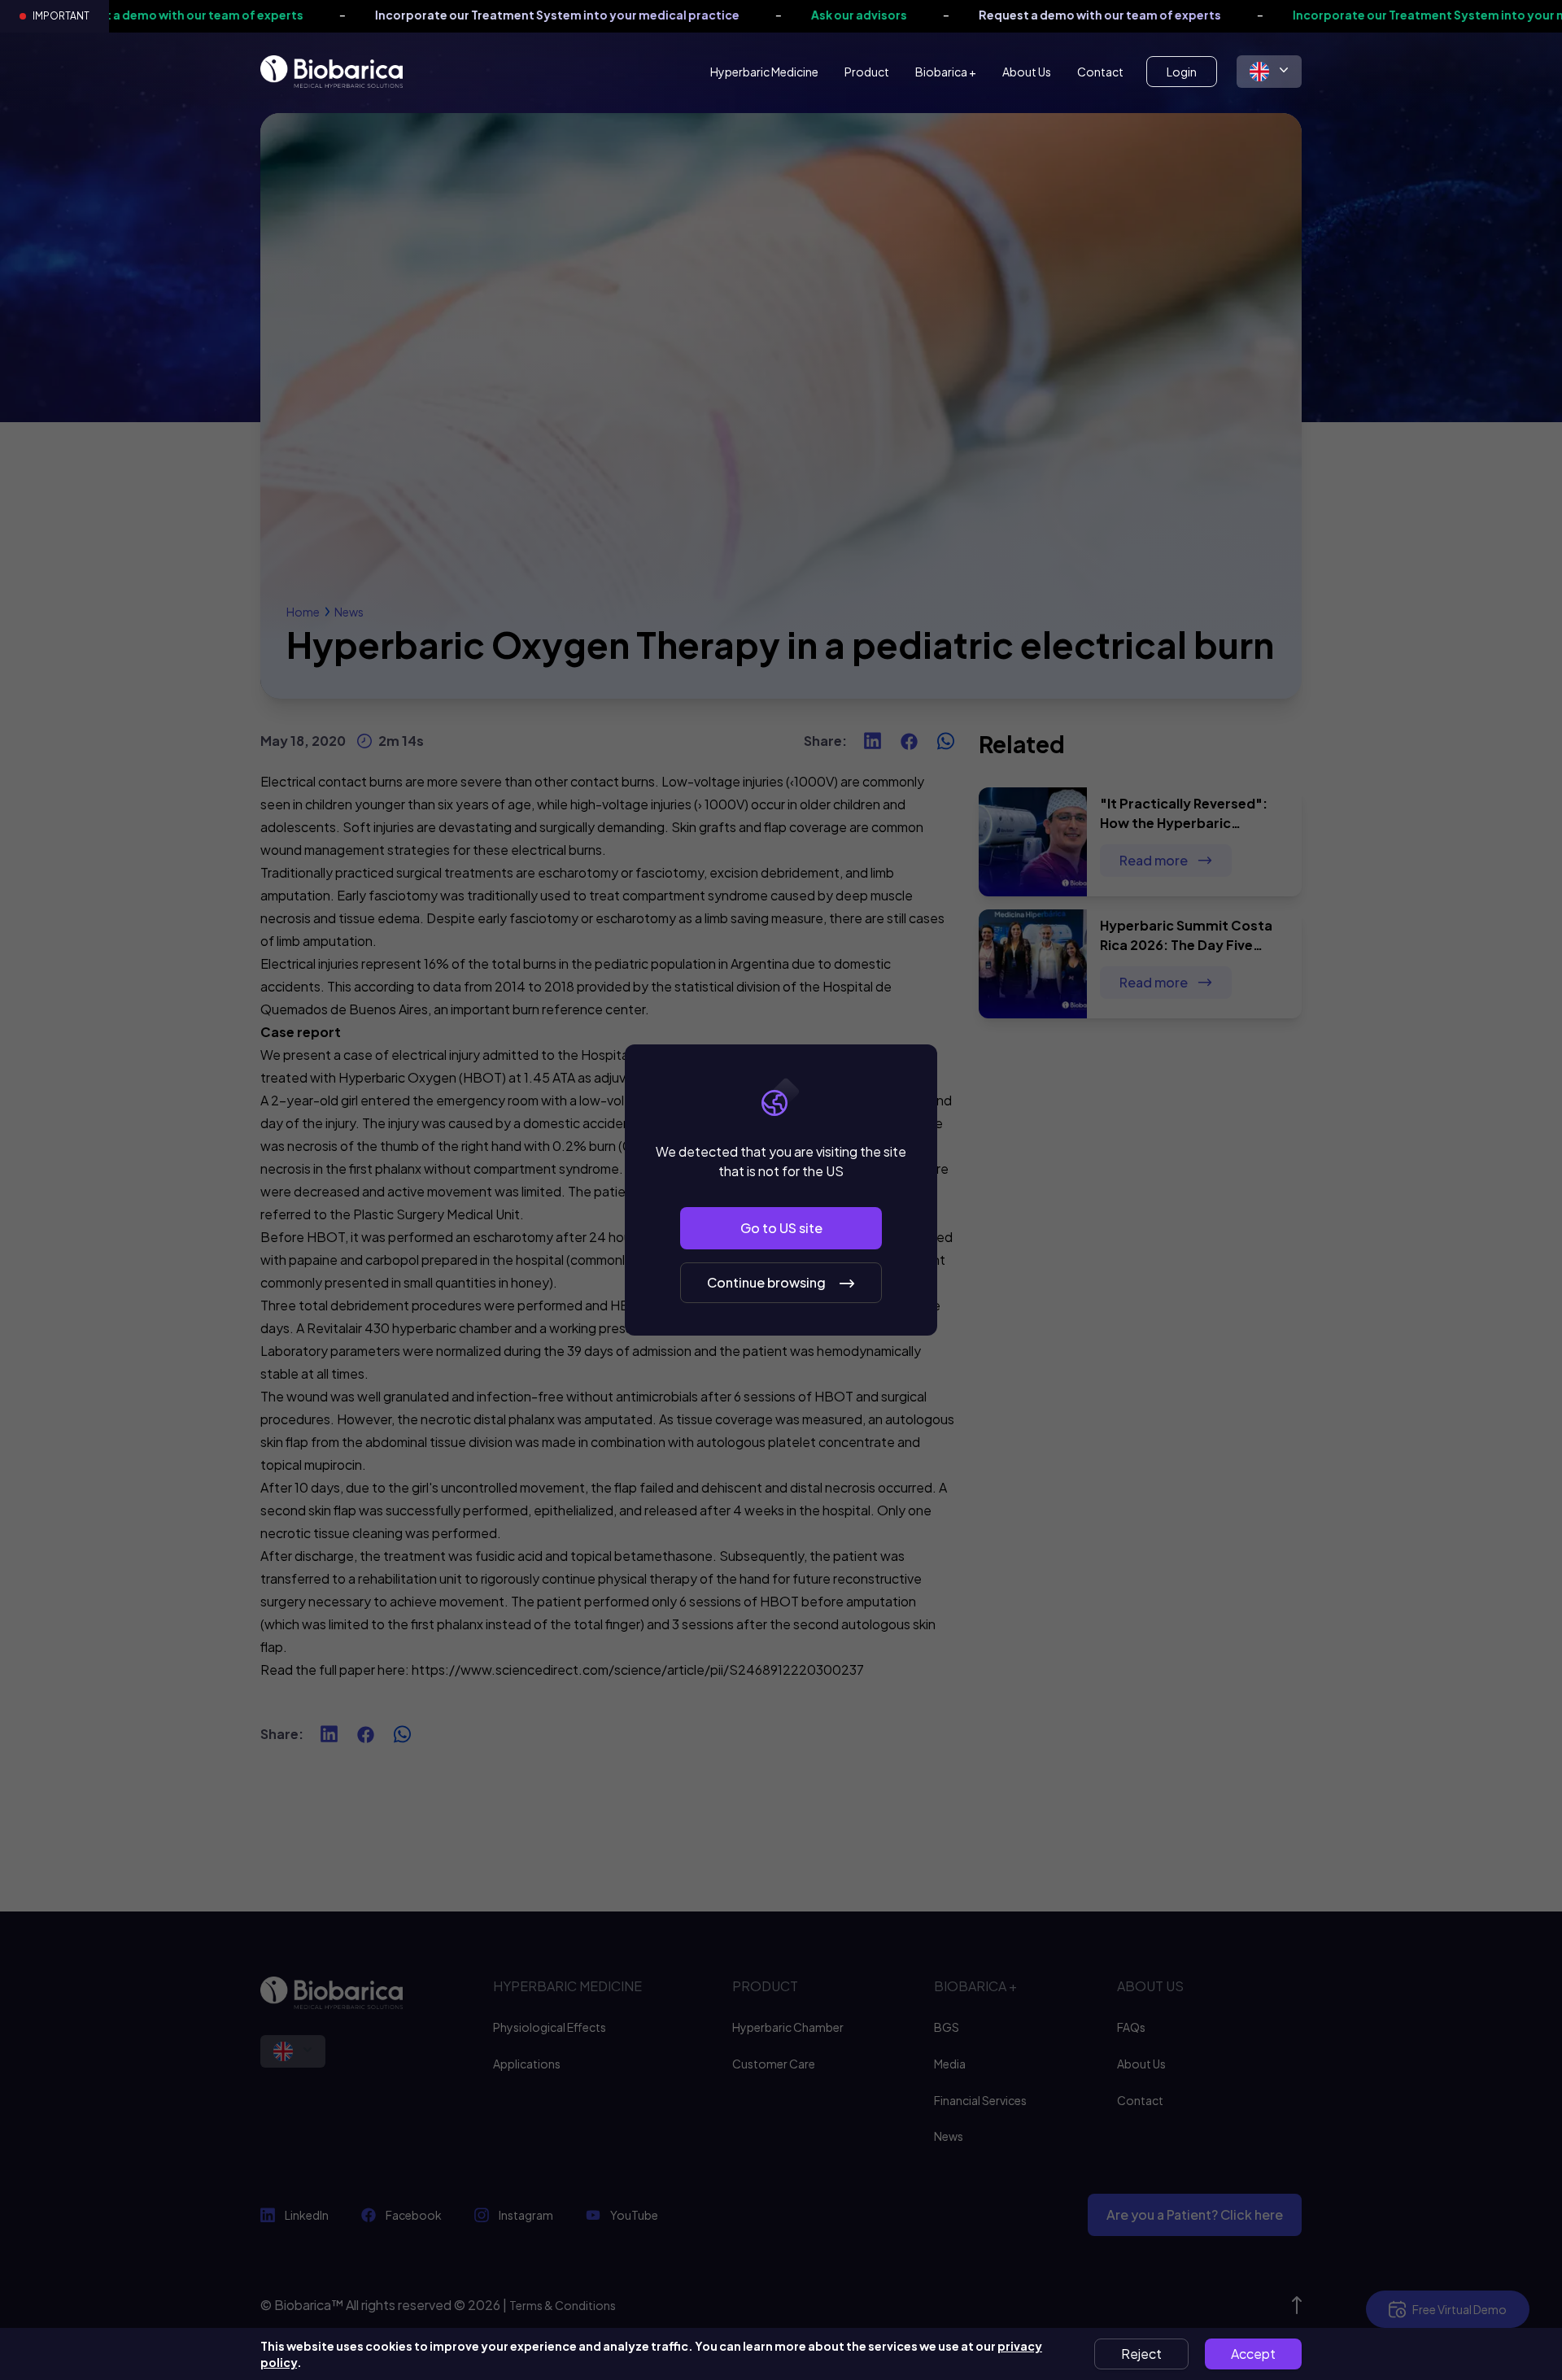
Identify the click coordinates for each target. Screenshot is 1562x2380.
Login (1182, 72)
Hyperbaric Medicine (764, 72)
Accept (1253, 2354)
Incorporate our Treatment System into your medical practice (445, 15)
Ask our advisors (747, 15)
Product (867, 72)
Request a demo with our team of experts (988, 15)
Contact (1100, 72)
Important (61, 16)
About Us (1027, 72)
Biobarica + (946, 72)
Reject (1141, 2354)
